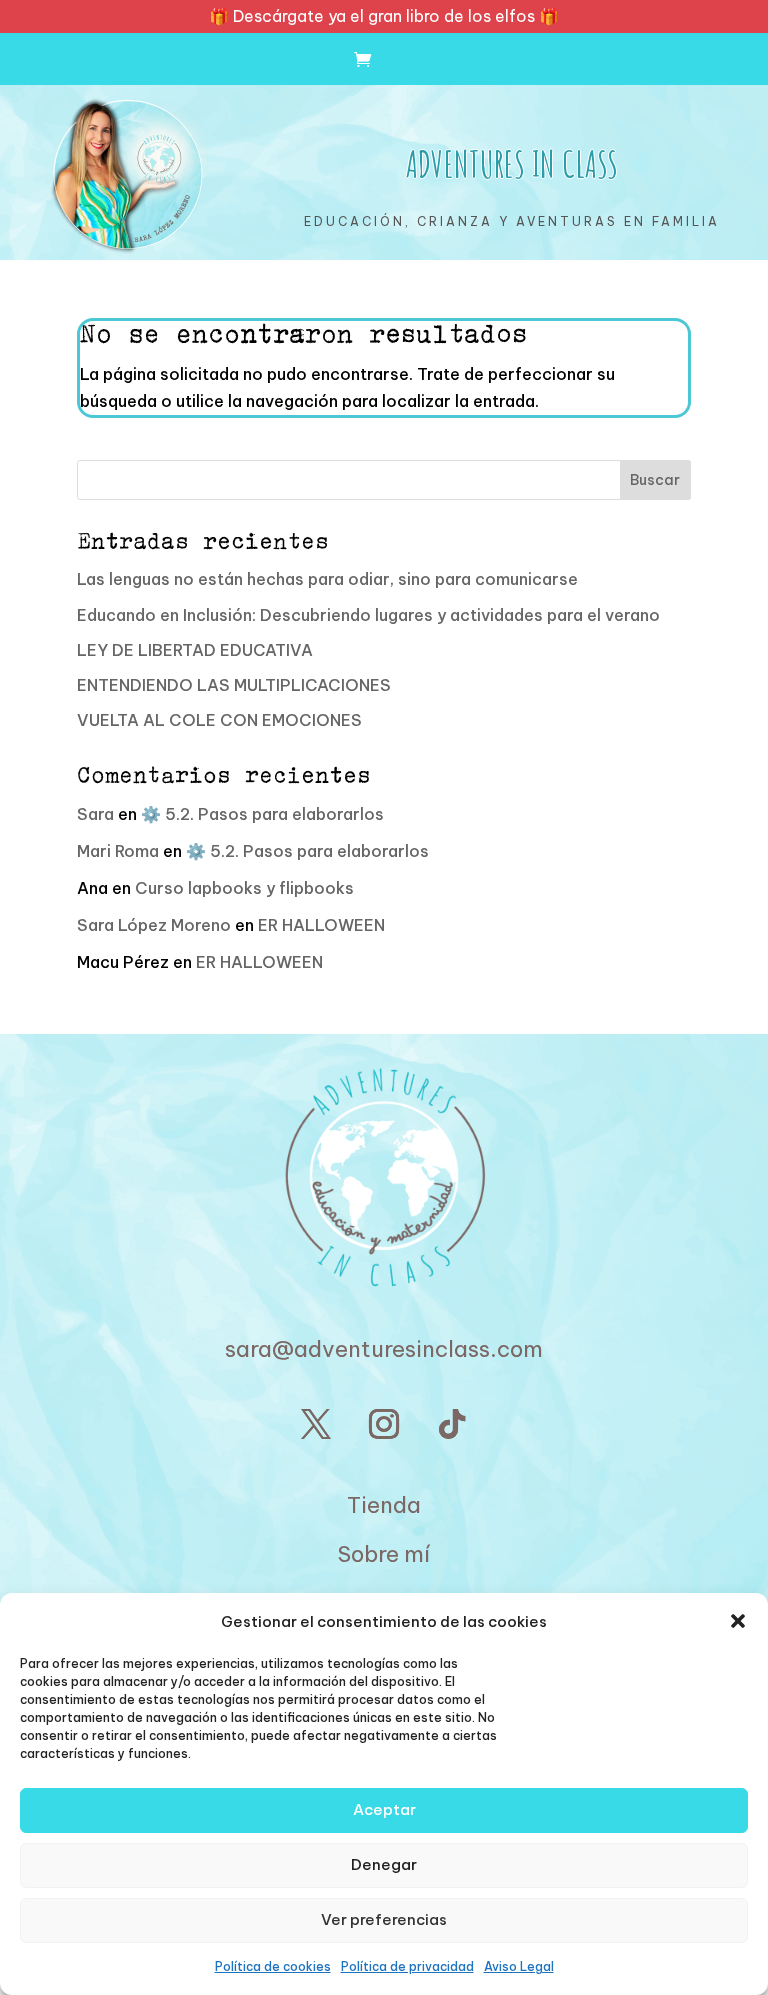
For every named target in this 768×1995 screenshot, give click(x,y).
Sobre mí (383, 1554)
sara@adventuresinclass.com (384, 1349)
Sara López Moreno (154, 925)
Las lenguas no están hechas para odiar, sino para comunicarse (327, 579)
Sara (95, 814)
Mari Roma (118, 851)
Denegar (384, 1864)
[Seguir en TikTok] (452, 1424)
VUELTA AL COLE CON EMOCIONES (219, 720)
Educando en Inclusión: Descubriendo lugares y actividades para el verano (368, 615)
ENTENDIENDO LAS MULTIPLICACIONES (234, 685)
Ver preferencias (384, 1919)
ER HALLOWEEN (321, 925)
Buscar (655, 480)
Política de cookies (273, 1966)
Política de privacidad (407, 1966)
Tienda (384, 1505)
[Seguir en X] (316, 1424)
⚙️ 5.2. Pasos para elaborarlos (262, 814)
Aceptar (384, 1809)
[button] (738, 1621)
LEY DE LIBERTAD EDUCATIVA (195, 650)
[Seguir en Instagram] (384, 1424)
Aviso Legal (519, 1966)
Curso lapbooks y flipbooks (244, 888)
